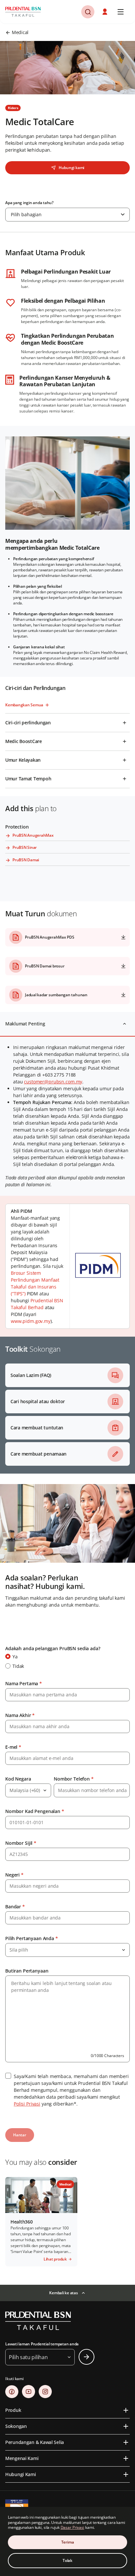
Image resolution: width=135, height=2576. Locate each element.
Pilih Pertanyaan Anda (32, 1938)
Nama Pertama (24, 1683)
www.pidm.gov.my (31, 1321)
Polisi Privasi (27, 2104)
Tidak (18, 1666)
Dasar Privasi (72, 2527)
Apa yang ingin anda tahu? (29, 203)
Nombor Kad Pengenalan (35, 1811)
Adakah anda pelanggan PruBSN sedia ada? (53, 1648)
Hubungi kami (71, 168)
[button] (88, 12)
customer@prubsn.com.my (53, 1082)
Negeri (14, 1875)
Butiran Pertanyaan (27, 1971)
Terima (68, 2542)
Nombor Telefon (74, 1779)
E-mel (13, 1747)
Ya (15, 1657)
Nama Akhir (20, 1715)
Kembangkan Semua (24, 705)
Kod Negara (18, 1779)
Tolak (67, 2560)
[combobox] (67, 215)
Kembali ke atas (63, 2293)
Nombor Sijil (21, 1843)
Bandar (15, 1907)
